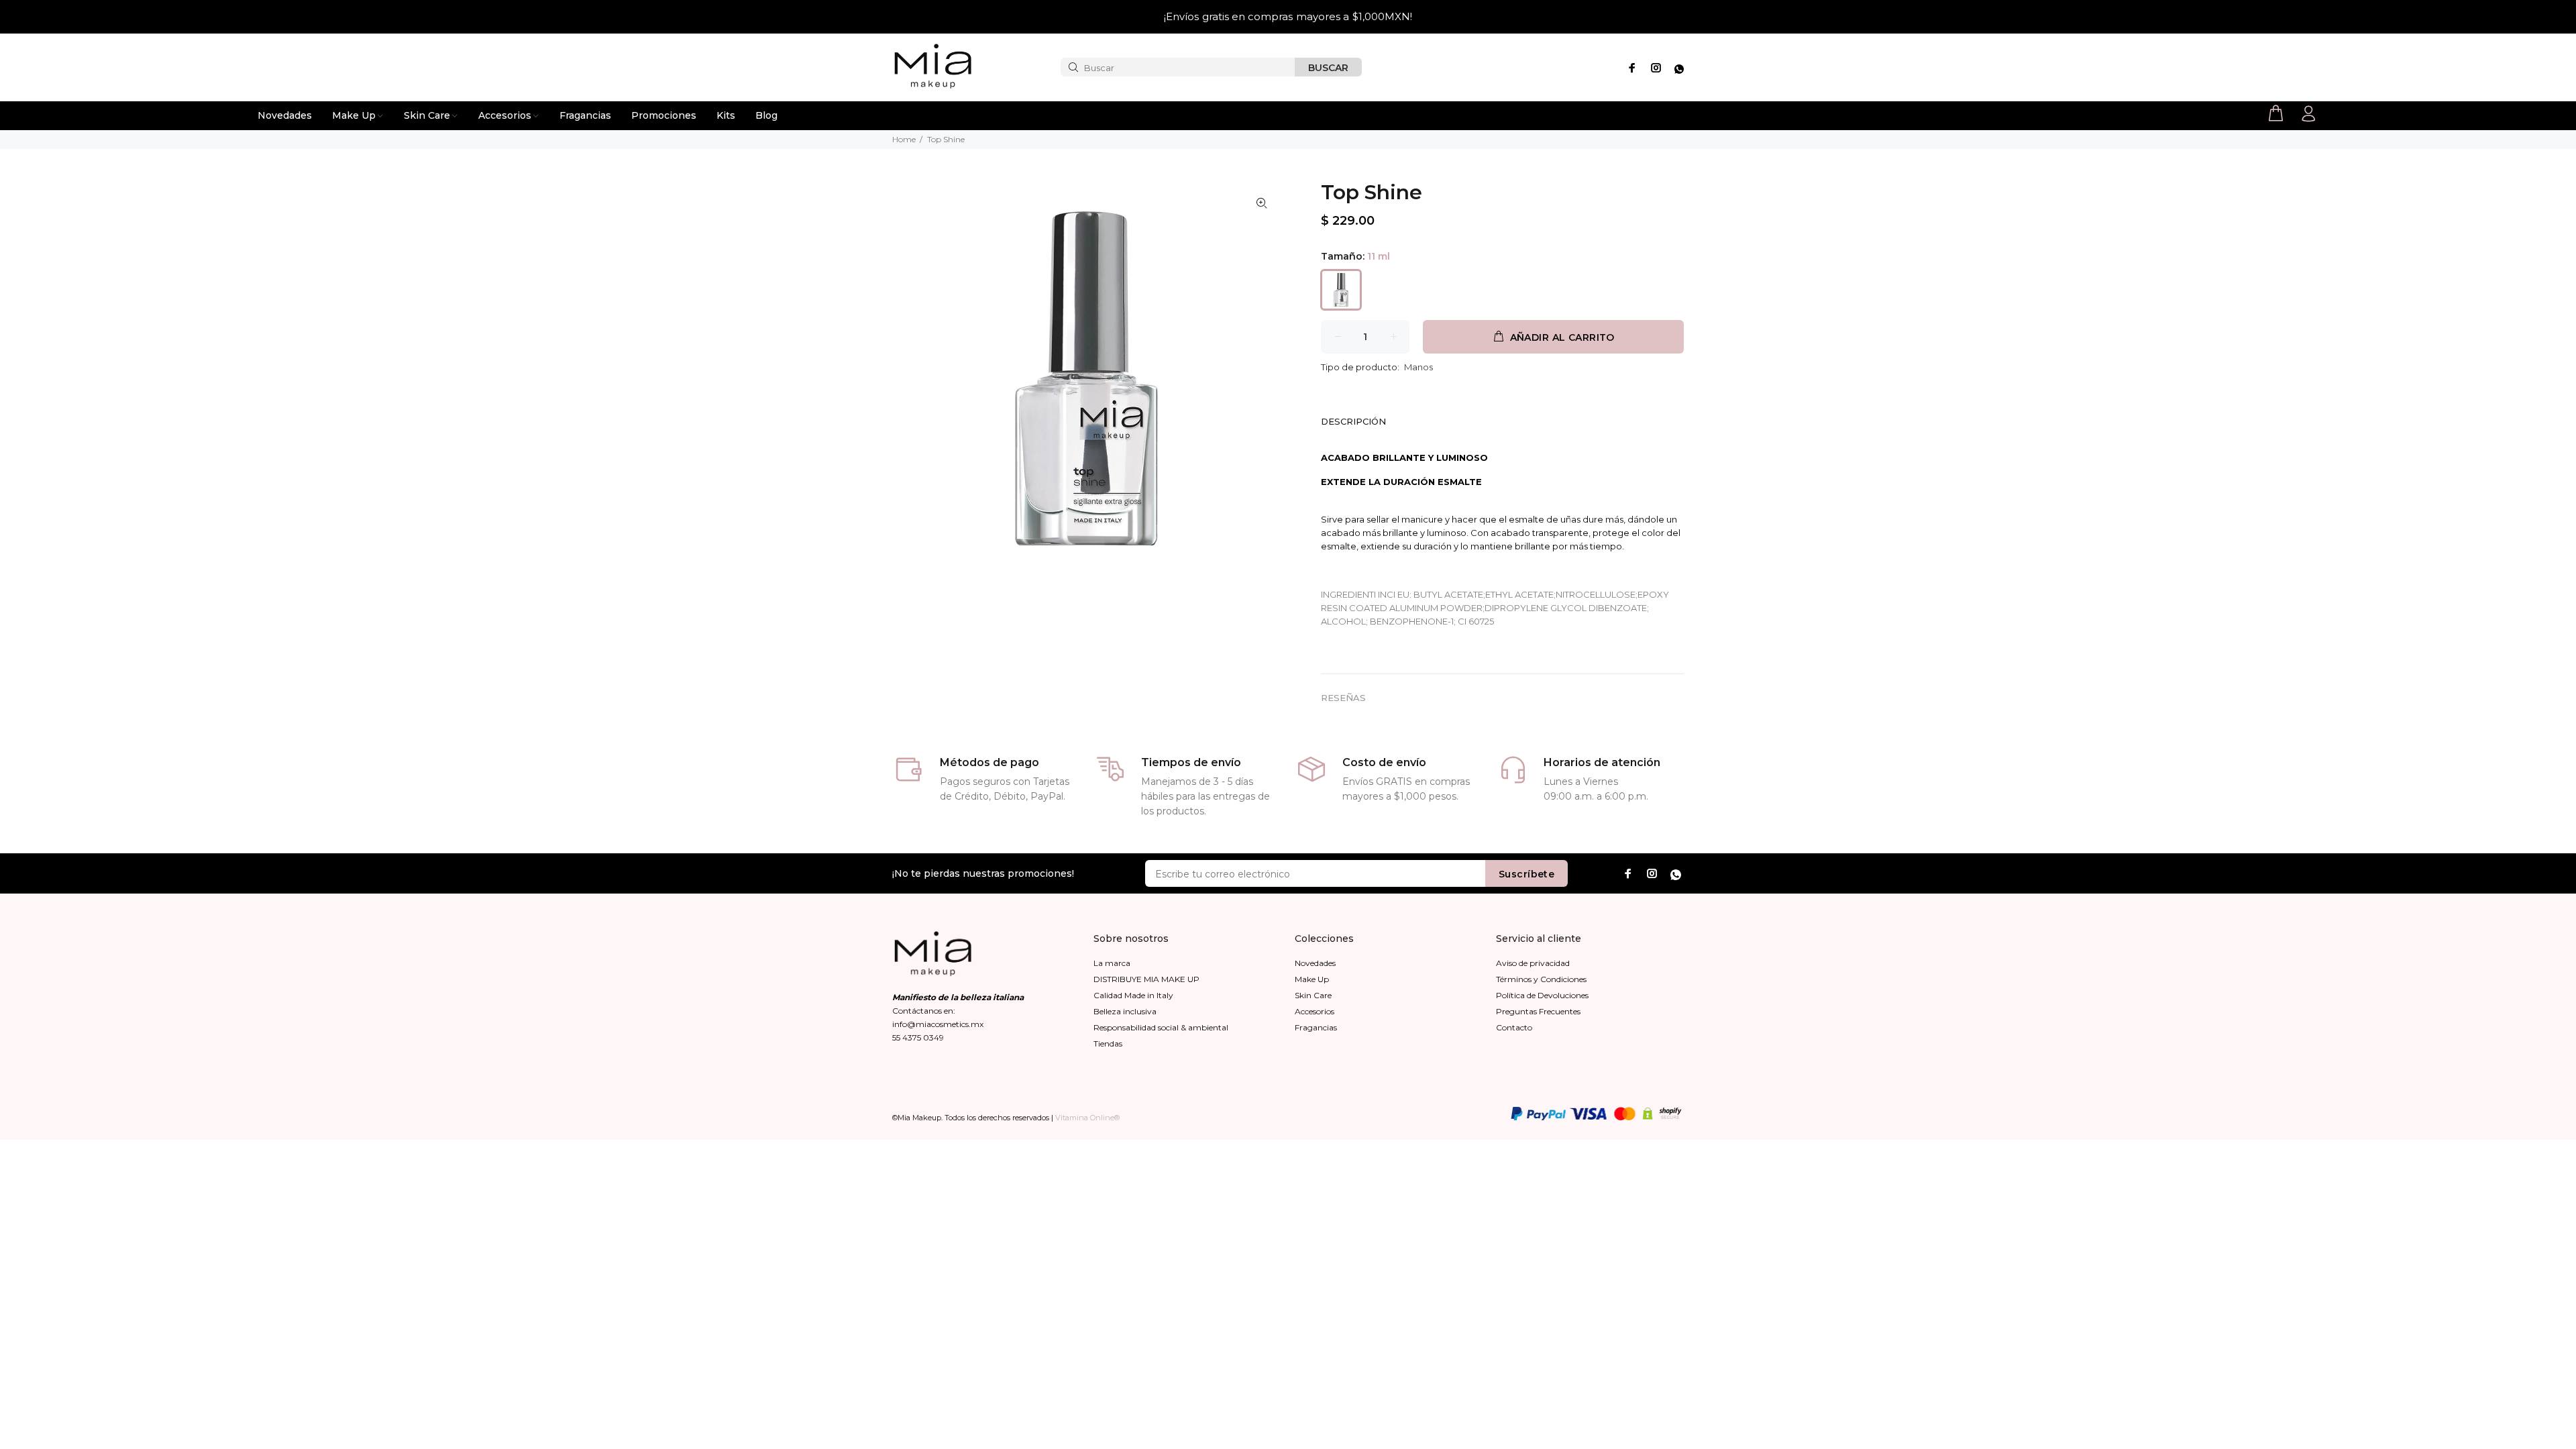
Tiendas (1108, 1043)
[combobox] (1178, 67)
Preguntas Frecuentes (1538, 1011)
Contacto (1514, 1027)
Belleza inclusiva (1125, 1011)
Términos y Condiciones (1541, 979)
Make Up (1312, 979)
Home (904, 139)
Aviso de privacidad (1533, 963)
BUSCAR (1328, 68)
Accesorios (1314, 1011)
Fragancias (1316, 1027)
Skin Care (1313, 995)
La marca (1112, 963)
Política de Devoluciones (1542, 995)
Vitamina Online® (1087, 1118)
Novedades (1315, 963)
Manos (1418, 367)
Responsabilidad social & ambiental (1161, 1027)
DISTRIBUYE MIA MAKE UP (1146, 979)
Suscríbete (1526, 874)
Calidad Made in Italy (1133, 995)
